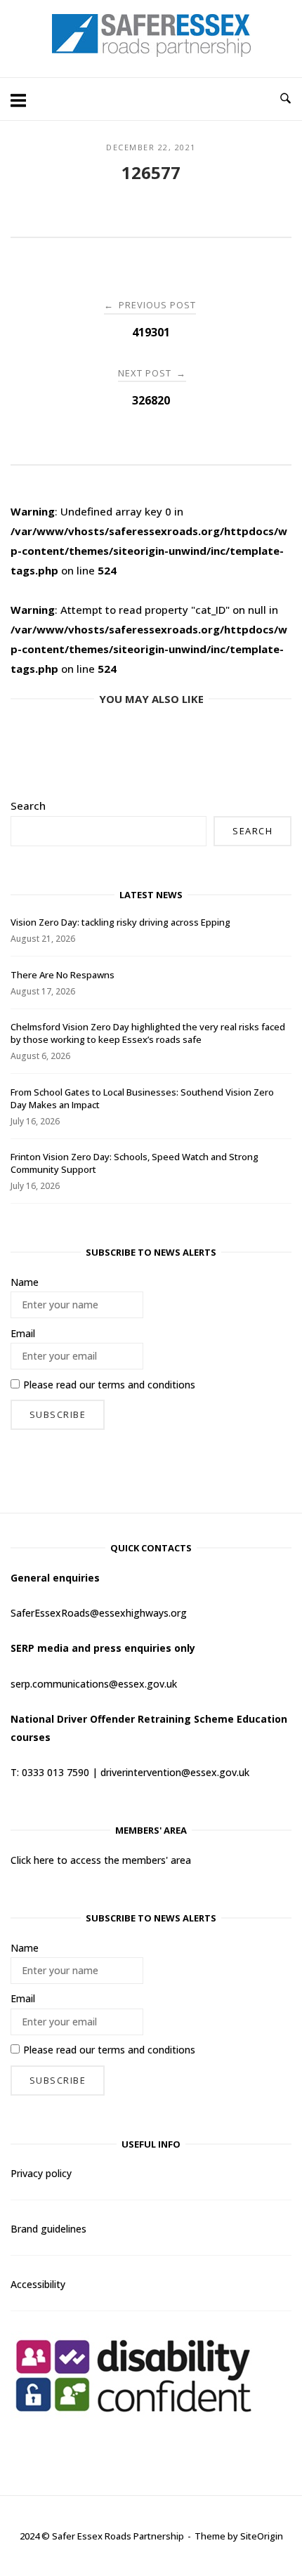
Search (28, 806)
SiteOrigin (262, 2536)
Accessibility (38, 2284)
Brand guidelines (48, 2229)
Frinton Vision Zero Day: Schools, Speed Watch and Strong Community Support (134, 1163)
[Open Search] (285, 99)
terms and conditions (146, 1385)
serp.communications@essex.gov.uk (94, 1684)
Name (25, 1282)
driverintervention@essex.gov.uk (175, 1772)
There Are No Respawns (63, 975)
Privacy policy (41, 2173)
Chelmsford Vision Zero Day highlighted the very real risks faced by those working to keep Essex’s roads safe (148, 1033)
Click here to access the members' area (101, 1860)
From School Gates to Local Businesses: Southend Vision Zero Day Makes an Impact (142, 1098)
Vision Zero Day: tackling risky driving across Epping (120, 922)
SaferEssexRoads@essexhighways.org (99, 1613)
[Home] (151, 53)
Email (23, 1333)
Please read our (109, 1385)
